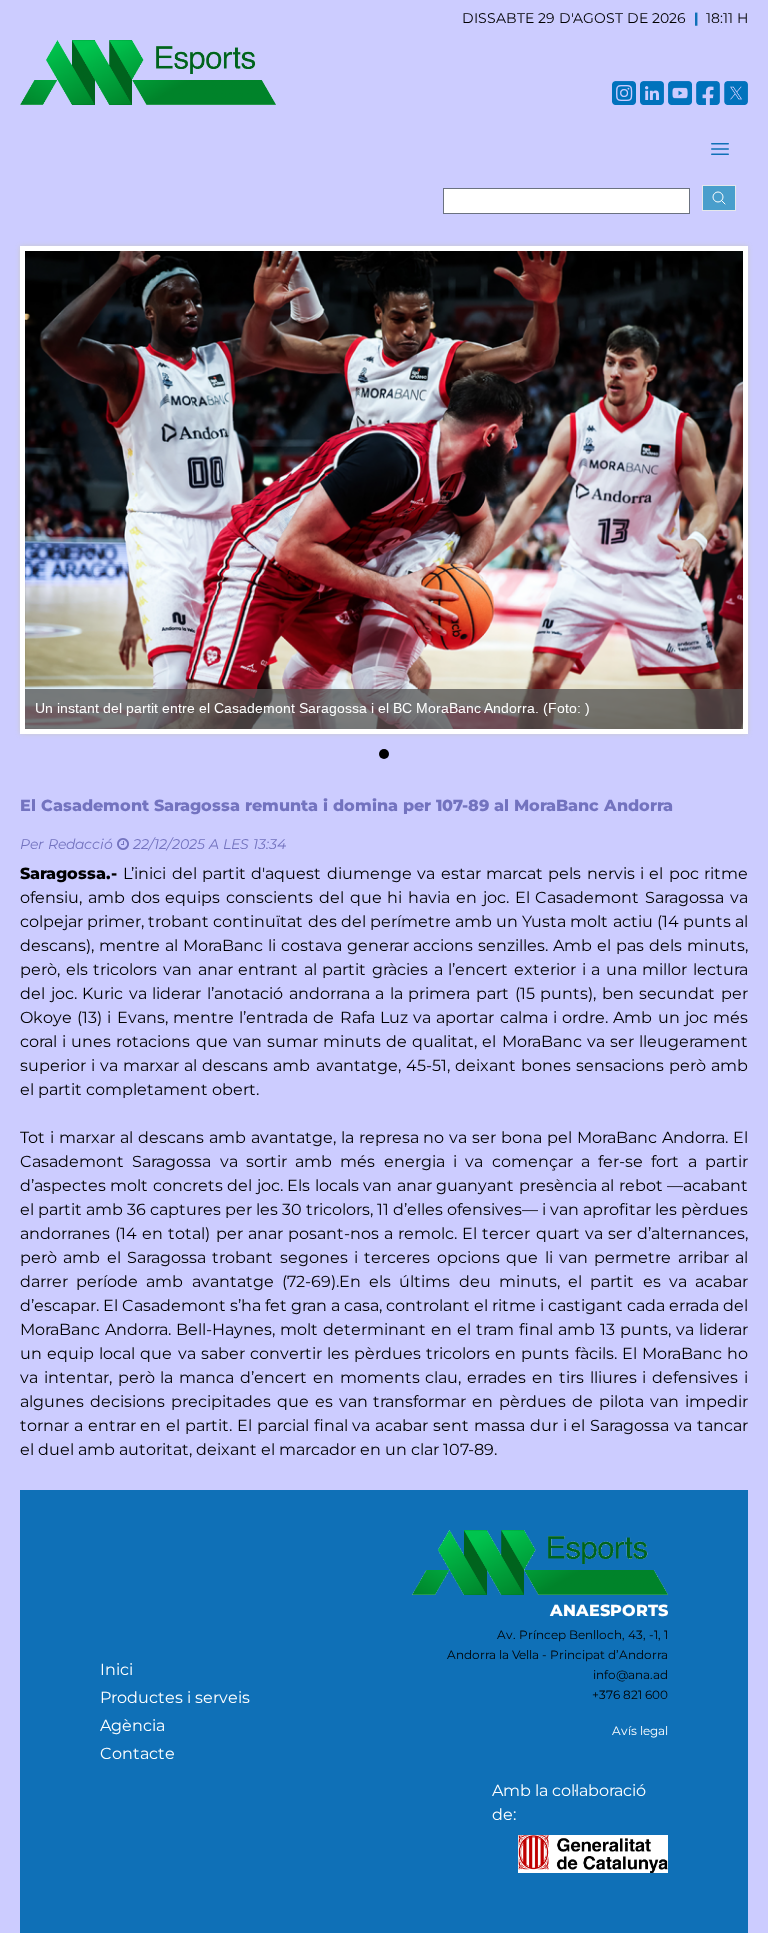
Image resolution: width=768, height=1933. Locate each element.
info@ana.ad (630, 1674)
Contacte (137, 1753)
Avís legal (640, 1730)
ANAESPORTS (609, 1610)
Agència (132, 1725)
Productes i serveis (175, 1697)
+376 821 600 (630, 1694)
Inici (116, 1669)
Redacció (80, 844)
